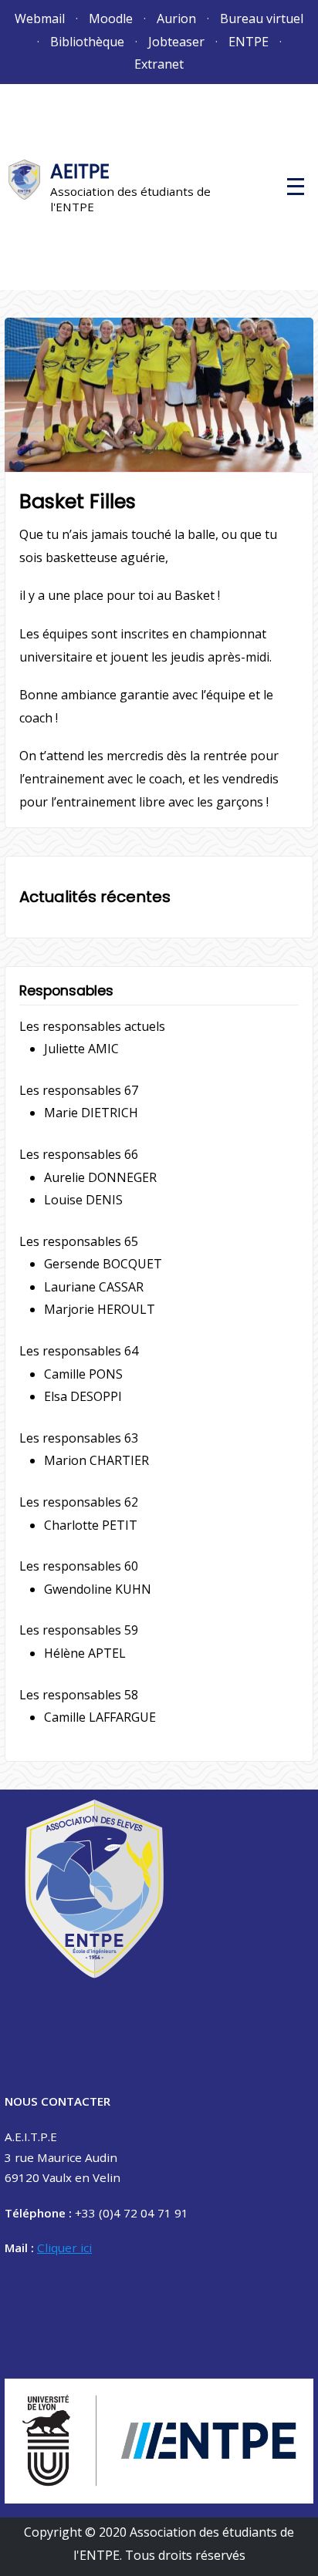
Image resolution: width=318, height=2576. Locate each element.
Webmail (40, 19)
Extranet (159, 64)
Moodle (111, 19)
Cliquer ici (64, 2248)
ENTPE (249, 42)
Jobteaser (176, 42)
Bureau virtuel (262, 19)
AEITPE (80, 172)
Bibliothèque (87, 42)
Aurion (176, 19)
